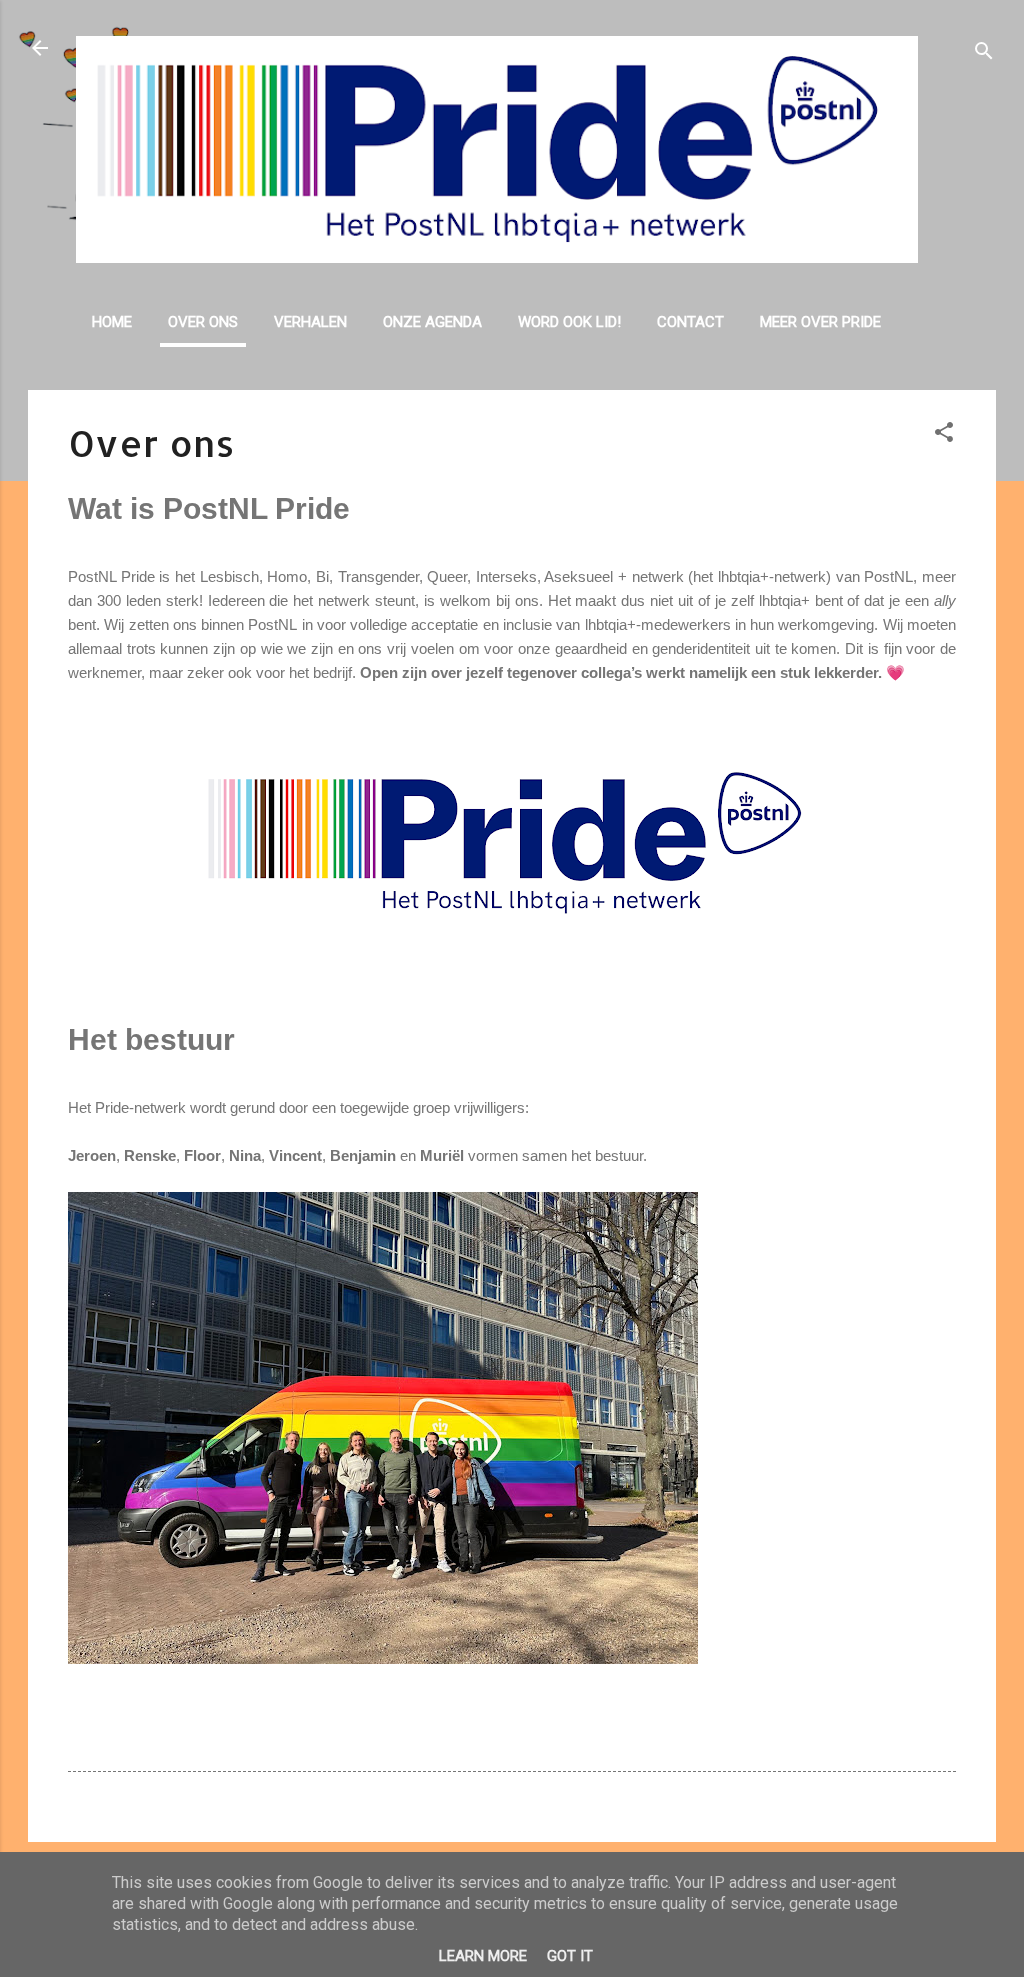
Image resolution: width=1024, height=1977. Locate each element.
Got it (570, 1956)
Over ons (203, 322)
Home (112, 322)
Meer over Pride (820, 322)
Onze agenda (432, 322)
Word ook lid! (569, 322)
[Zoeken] (984, 54)
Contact (690, 322)
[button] (944, 435)
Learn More (483, 1956)
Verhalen (310, 322)
